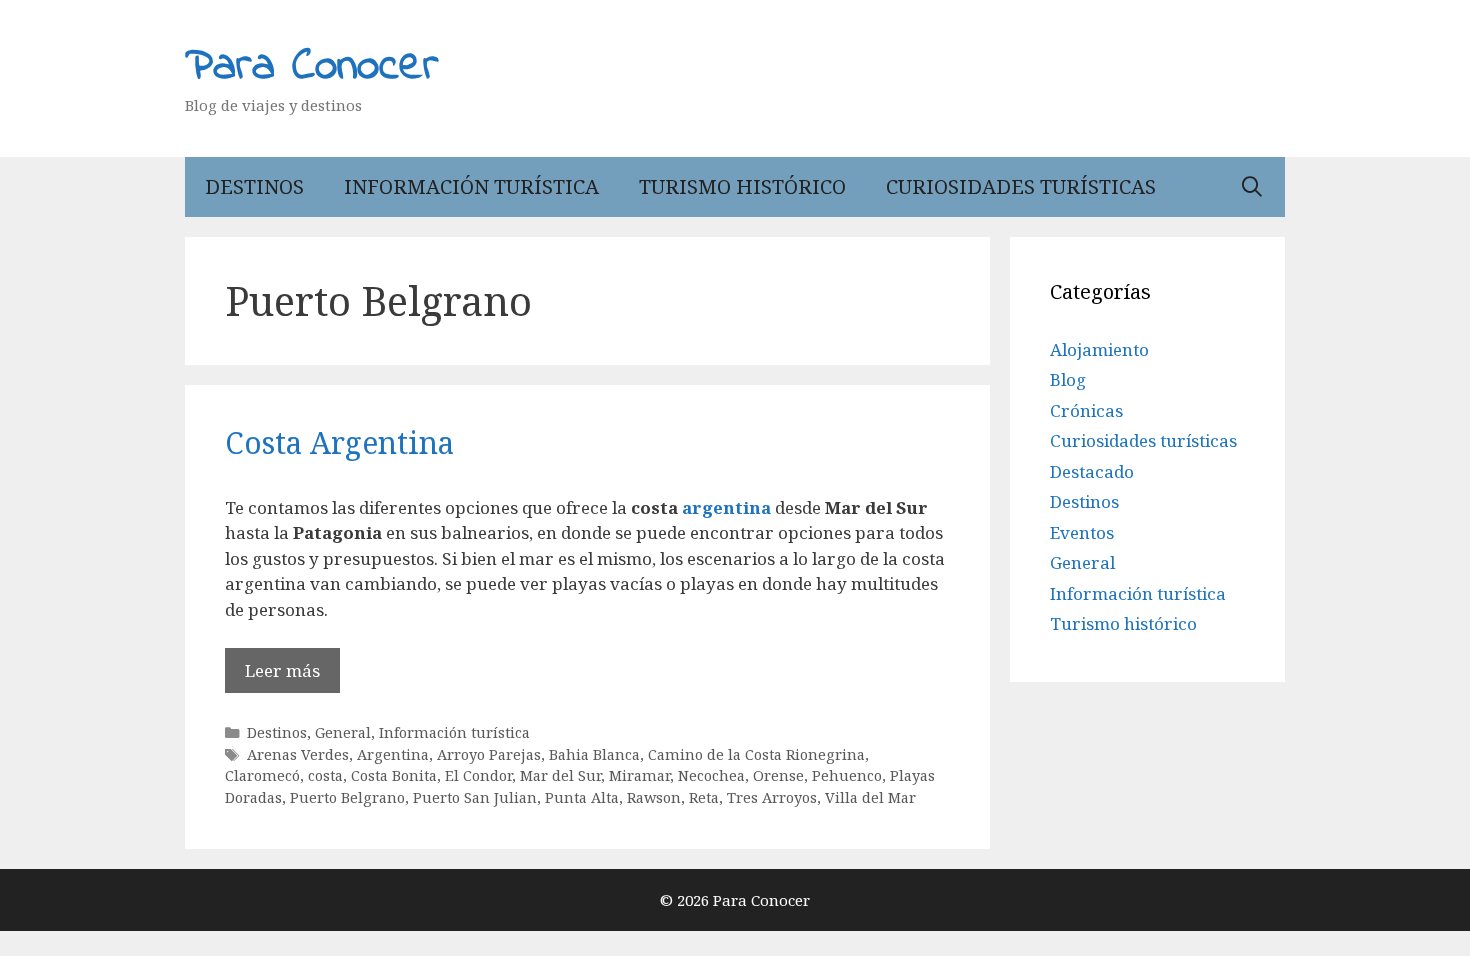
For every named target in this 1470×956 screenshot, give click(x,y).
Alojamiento (1099, 349)
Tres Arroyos (772, 797)
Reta (704, 797)
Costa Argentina (339, 442)
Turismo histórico (742, 186)
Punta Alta (582, 797)
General (343, 732)
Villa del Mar (870, 797)
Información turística (471, 186)
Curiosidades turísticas (1021, 186)
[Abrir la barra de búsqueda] (1252, 187)
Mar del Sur (560, 775)
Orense (778, 775)
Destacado (1092, 471)
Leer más (282, 670)
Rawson (654, 797)
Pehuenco (847, 775)
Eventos (1082, 532)
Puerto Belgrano (347, 797)
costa (325, 775)
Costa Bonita (394, 775)
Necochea (711, 775)
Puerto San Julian (475, 797)
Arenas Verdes (298, 754)
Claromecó (262, 775)
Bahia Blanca (594, 754)
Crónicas (1086, 410)
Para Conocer (312, 67)
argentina (726, 507)
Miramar (639, 775)
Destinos (254, 186)
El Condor (478, 775)
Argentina (393, 754)
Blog (1068, 379)
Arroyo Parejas (489, 754)
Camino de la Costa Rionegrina (756, 754)
